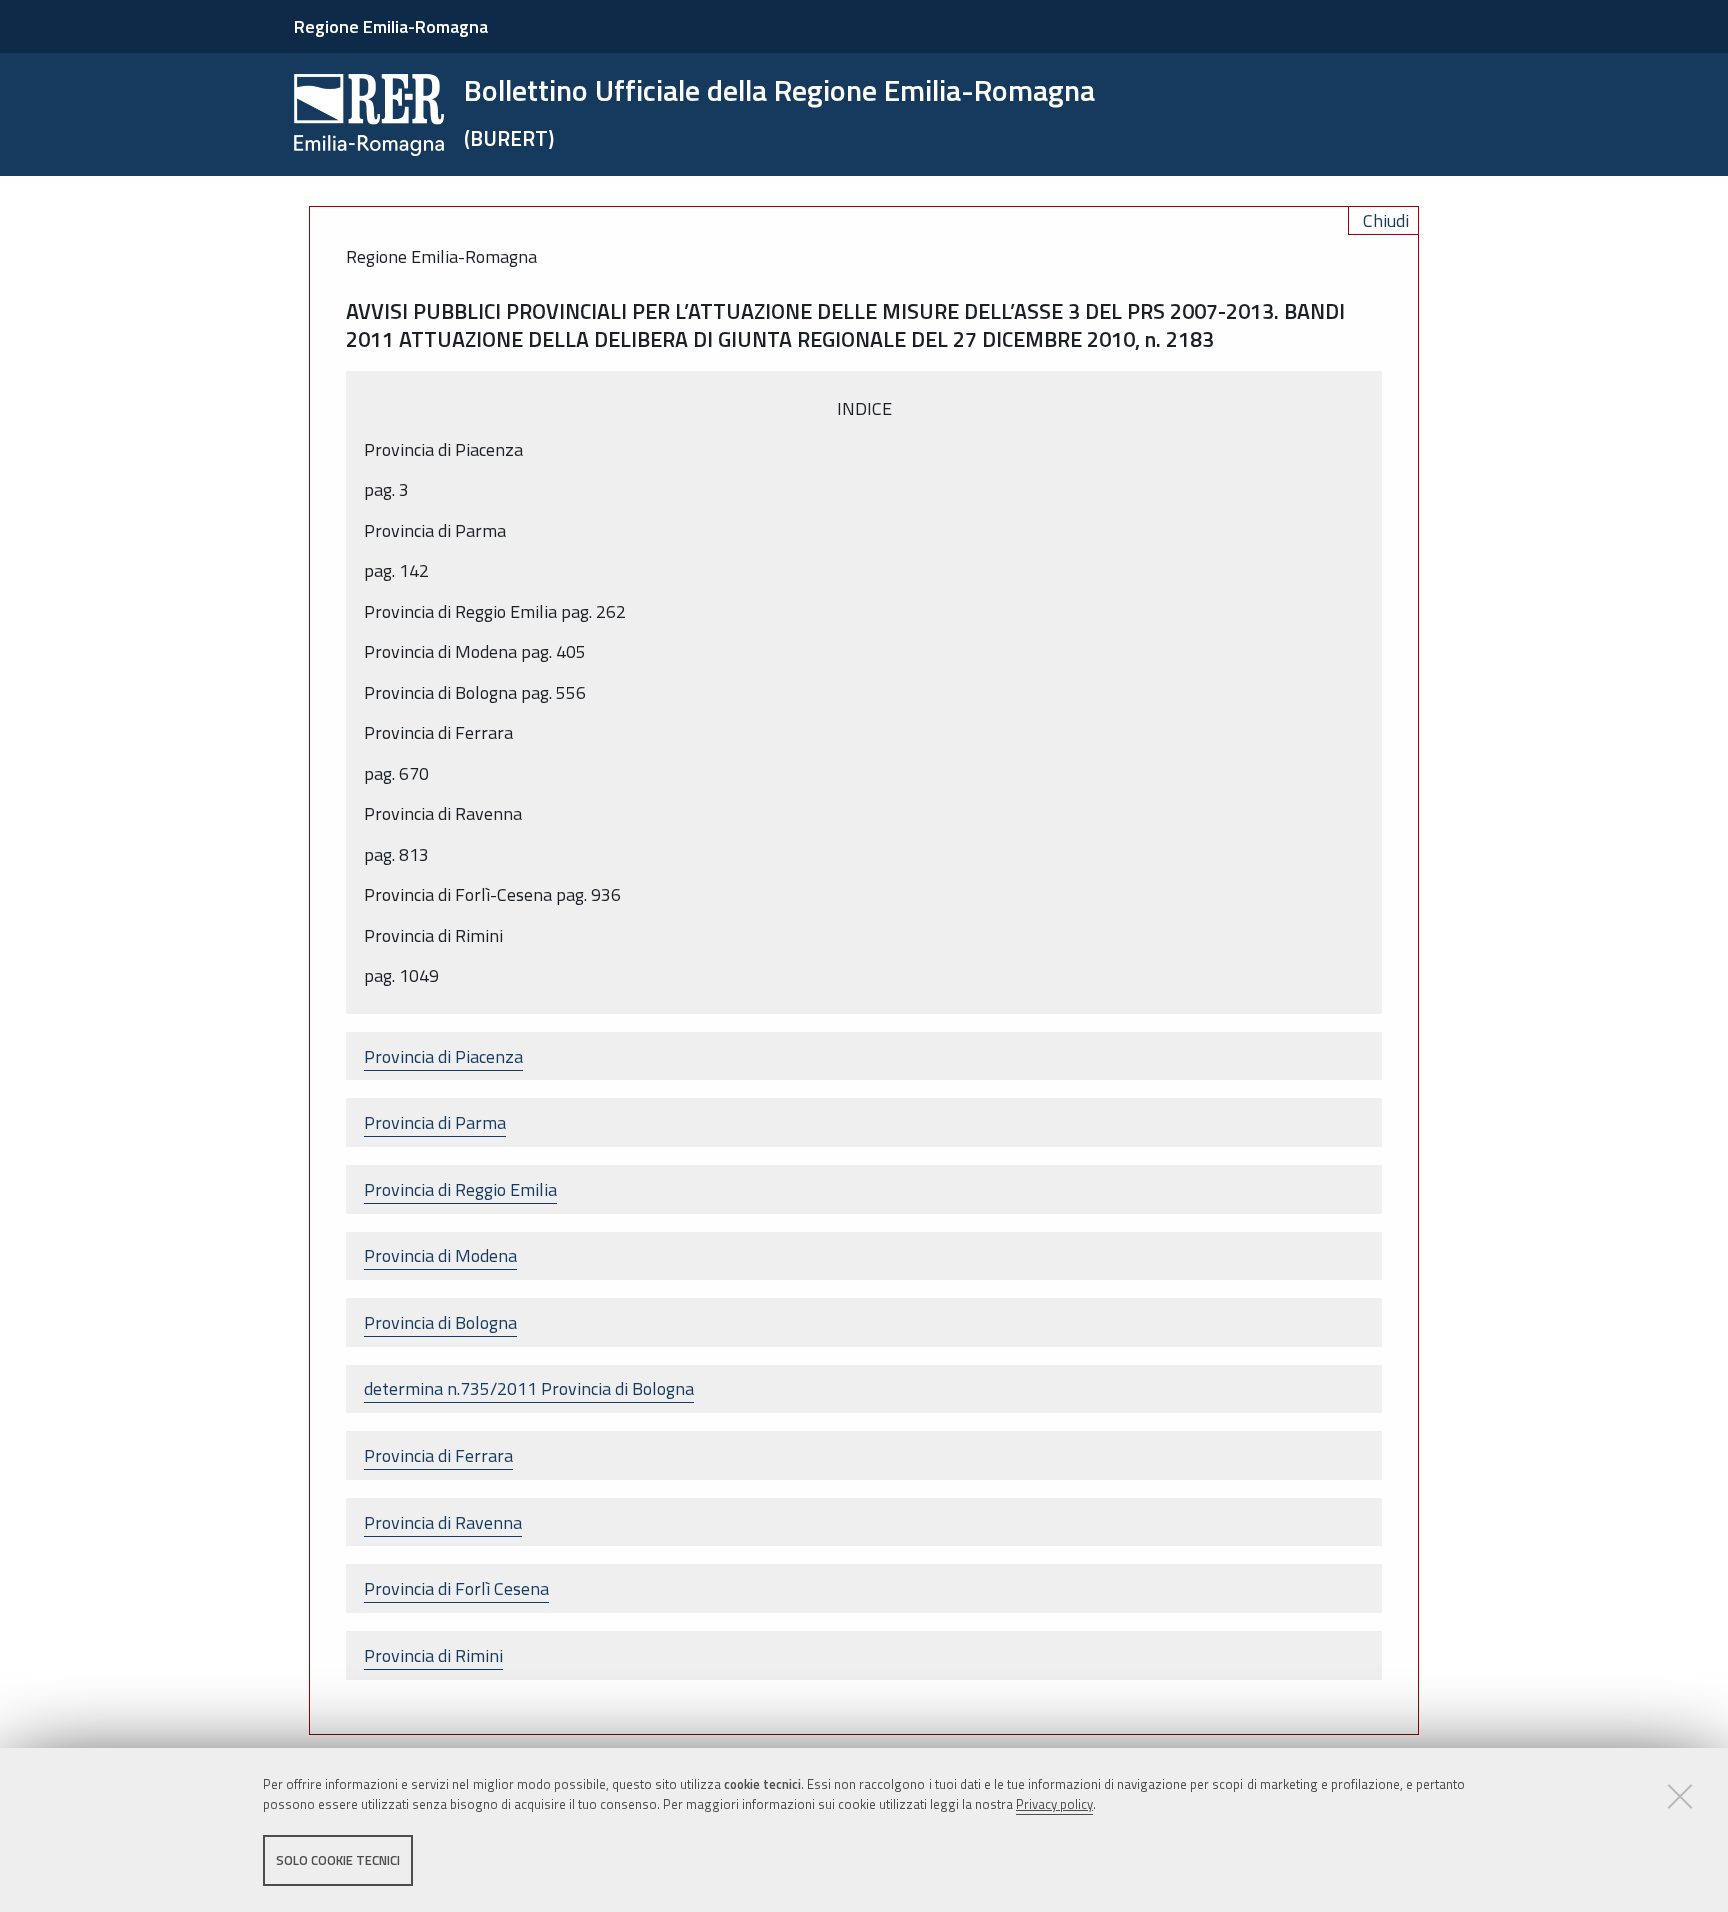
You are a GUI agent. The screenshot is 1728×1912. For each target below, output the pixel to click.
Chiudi (1386, 220)
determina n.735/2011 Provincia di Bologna (529, 1388)
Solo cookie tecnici (338, 1860)
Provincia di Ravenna (443, 1522)
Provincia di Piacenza (443, 1056)
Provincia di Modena (440, 1255)
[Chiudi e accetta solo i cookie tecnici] (1680, 1796)
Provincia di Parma (435, 1122)
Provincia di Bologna (440, 1322)
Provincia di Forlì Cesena (456, 1588)
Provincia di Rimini (433, 1655)
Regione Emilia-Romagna (391, 26)
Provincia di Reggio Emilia (460, 1189)
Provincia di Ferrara (438, 1455)
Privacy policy (1054, 1805)
